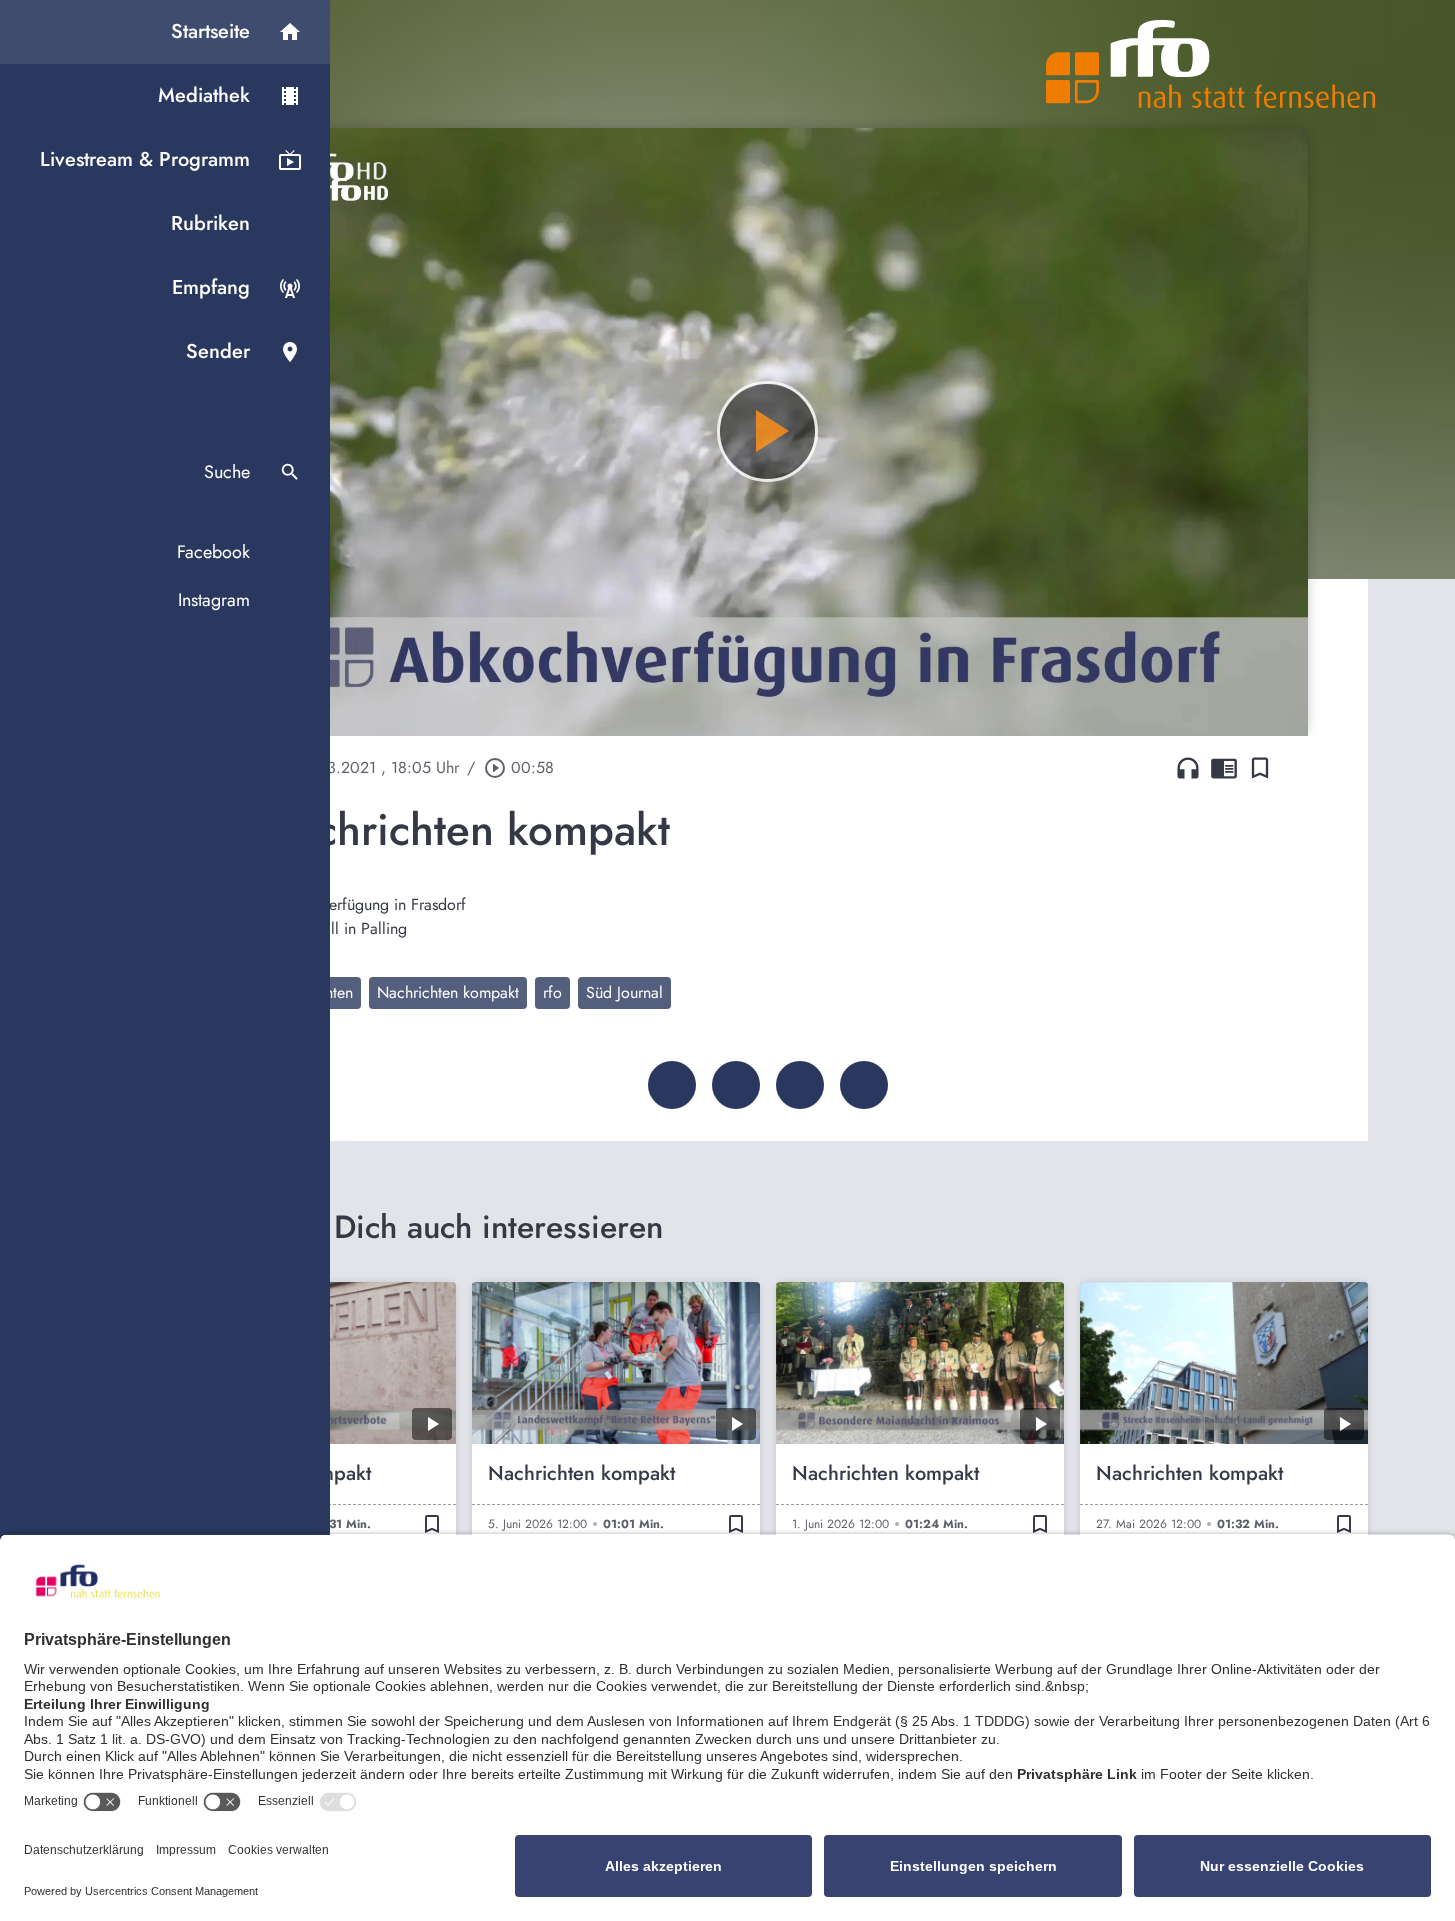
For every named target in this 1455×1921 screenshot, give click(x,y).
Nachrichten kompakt (448, 992)
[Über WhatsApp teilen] (800, 1085)
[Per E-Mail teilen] (864, 1085)
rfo (552, 992)
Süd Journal (624, 992)
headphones (1188, 768)
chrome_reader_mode (1224, 768)
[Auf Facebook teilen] (672, 1085)
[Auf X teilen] (736, 1085)
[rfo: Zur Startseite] (1211, 64)
